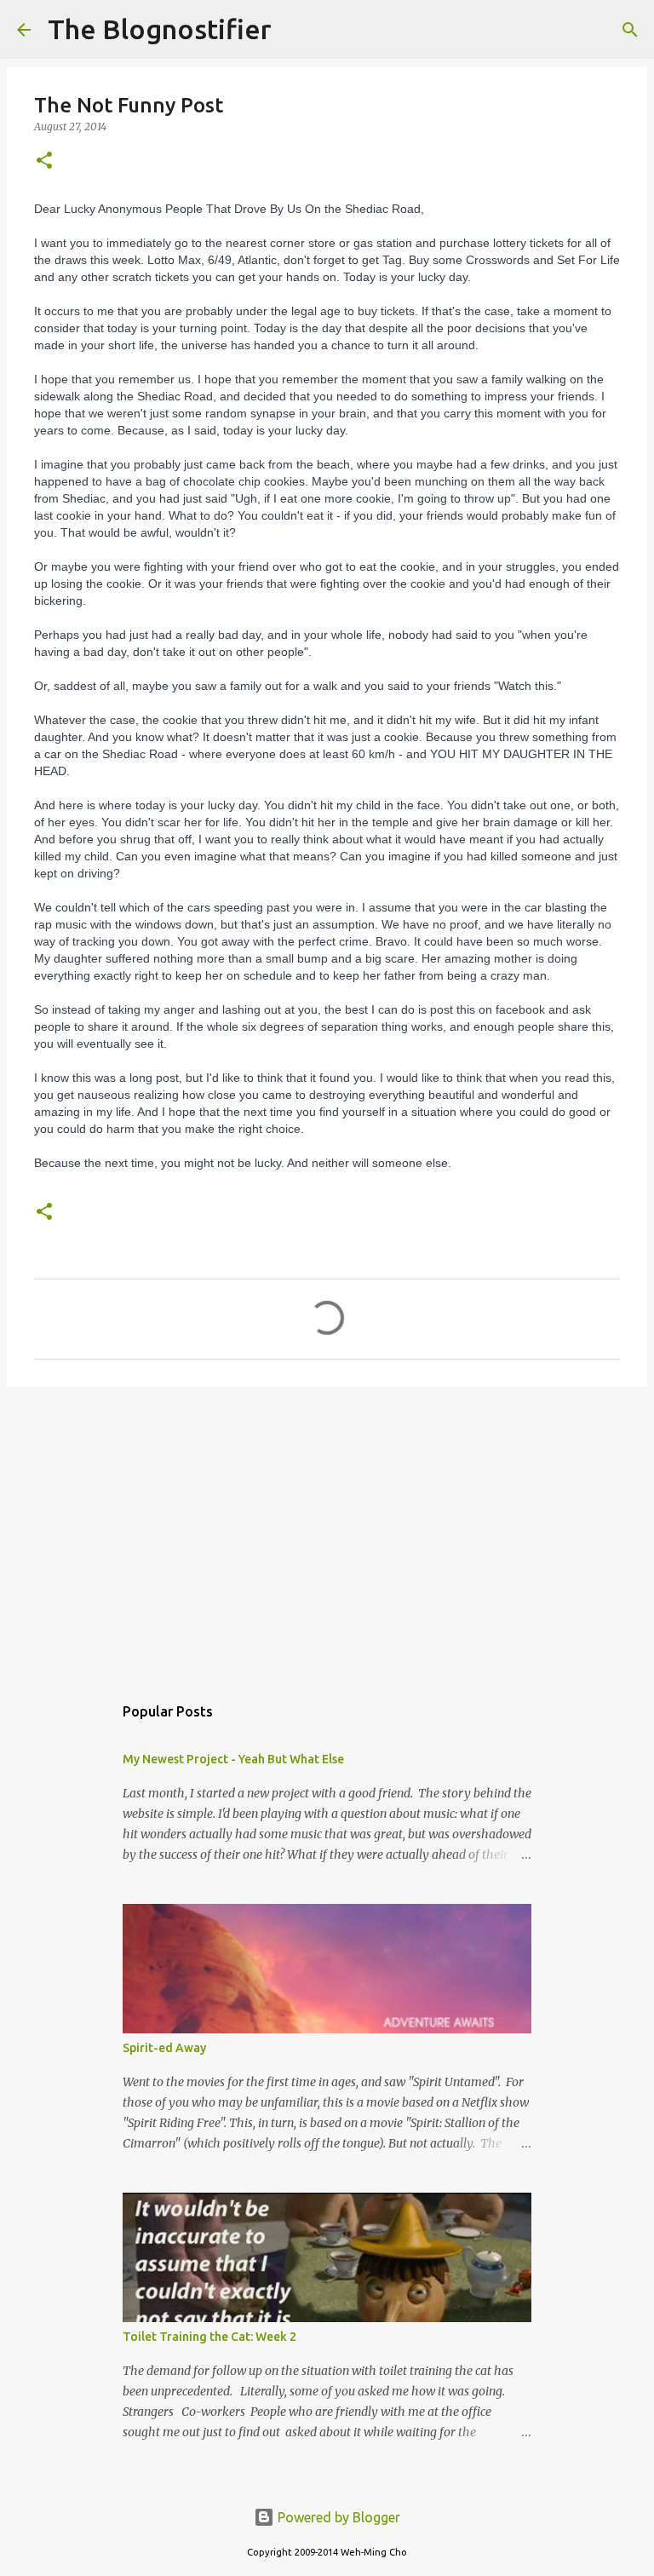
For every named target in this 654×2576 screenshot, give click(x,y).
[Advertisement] (327, 1532)
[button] (44, 161)
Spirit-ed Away (164, 2048)
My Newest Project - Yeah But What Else (233, 1759)
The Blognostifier (160, 29)
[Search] (295, 30)
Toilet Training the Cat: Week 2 (209, 2337)
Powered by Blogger (337, 2517)
